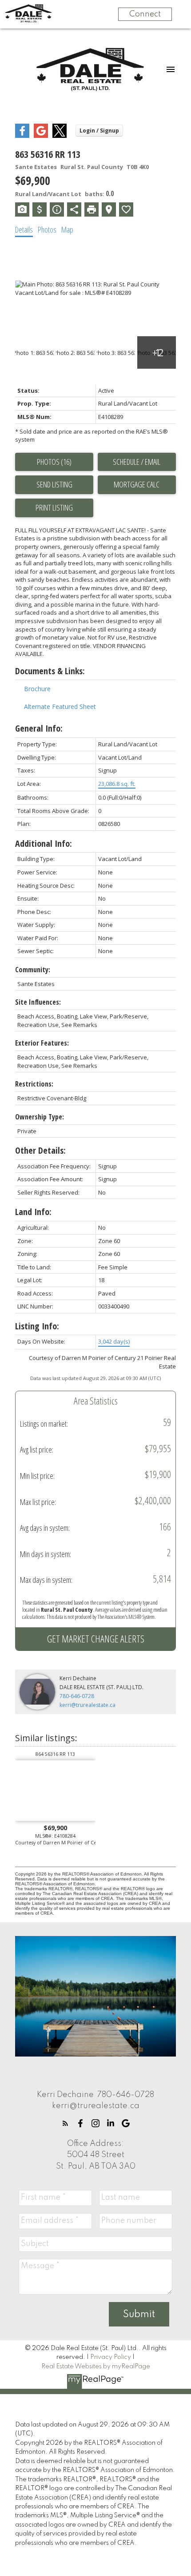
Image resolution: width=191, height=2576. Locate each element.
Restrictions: (34, 1084)
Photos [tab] (47, 229)
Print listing (54, 507)
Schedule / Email (137, 462)
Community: (33, 970)
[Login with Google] (41, 136)
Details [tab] (24, 229)
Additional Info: (44, 843)
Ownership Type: (40, 1117)
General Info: (39, 728)
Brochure (37, 689)
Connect (145, 14)
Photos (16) (54, 462)
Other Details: (40, 1150)
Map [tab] (67, 229)
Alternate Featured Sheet (60, 706)
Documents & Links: (50, 671)
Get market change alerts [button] (96, 1638)
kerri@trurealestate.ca (88, 1705)
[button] (65, 2123)
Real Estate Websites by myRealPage (96, 2367)
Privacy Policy (111, 2357)
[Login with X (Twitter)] (60, 136)
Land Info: (33, 1212)
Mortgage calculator (137, 485)
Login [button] (99, 131)
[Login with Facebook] (22, 136)
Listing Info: (37, 1326)
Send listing (54, 484)
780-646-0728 (77, 1696)
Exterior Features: (42, 1043)
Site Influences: (38, 1002)
